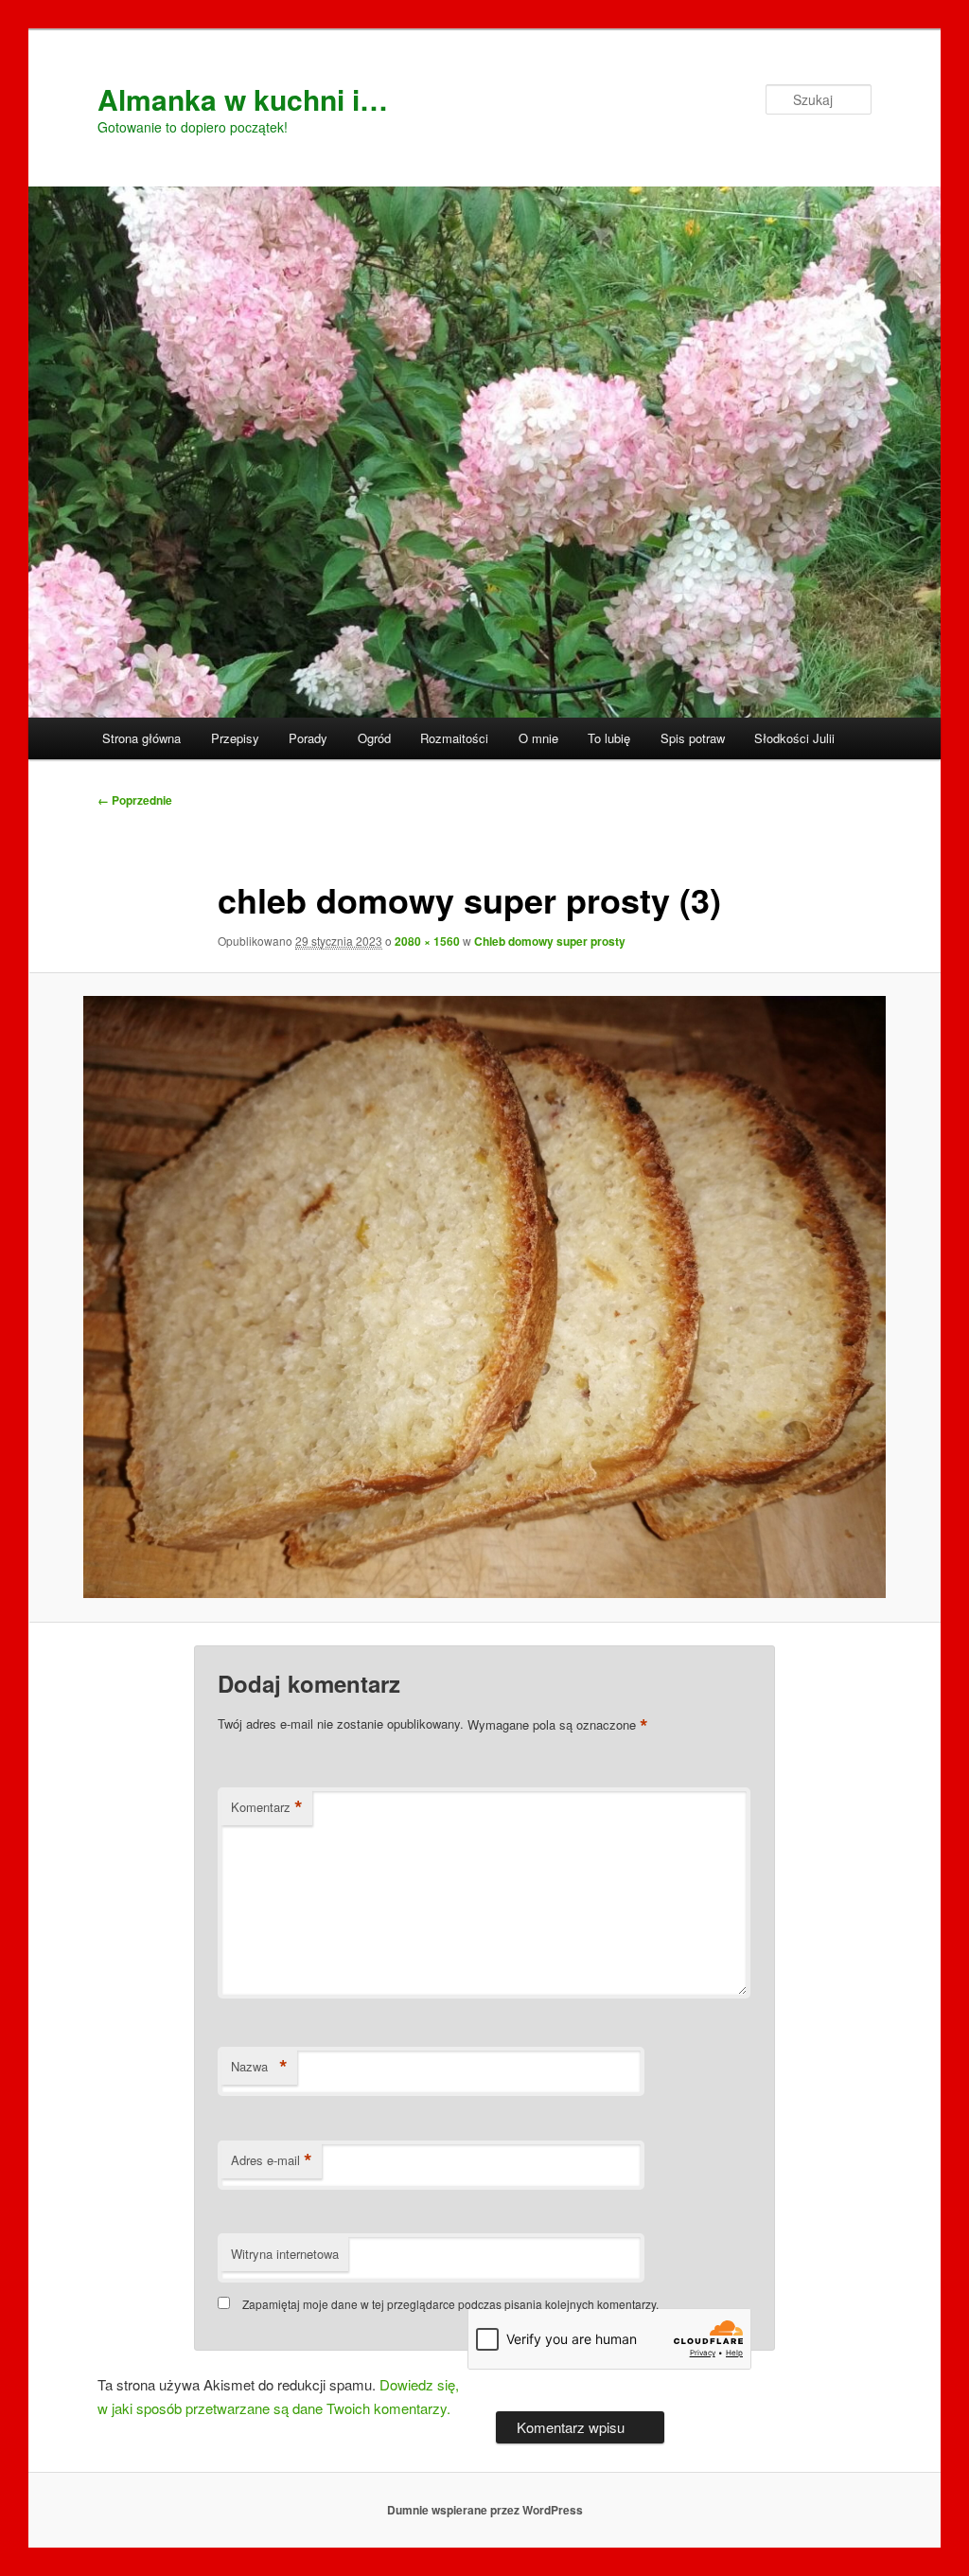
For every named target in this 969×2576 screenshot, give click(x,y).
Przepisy (235, 738)
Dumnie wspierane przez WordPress (485, 2510)
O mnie (538, 738)
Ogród (374, 738)
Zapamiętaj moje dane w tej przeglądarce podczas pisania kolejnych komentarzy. (450, 2304)
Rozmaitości (454, 738)
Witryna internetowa (285, 2254)
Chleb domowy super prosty (550, 941)
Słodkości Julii (794, 738)
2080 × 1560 (427, 941)
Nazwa (259, 2067)
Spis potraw (693, 738)
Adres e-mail (272, 2160)
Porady (308, 738)
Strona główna (141, 738)
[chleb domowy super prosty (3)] (484, 1297)
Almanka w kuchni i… (243, 99)
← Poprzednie (135, 800)
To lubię (609, 738)
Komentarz (267, 1807)
